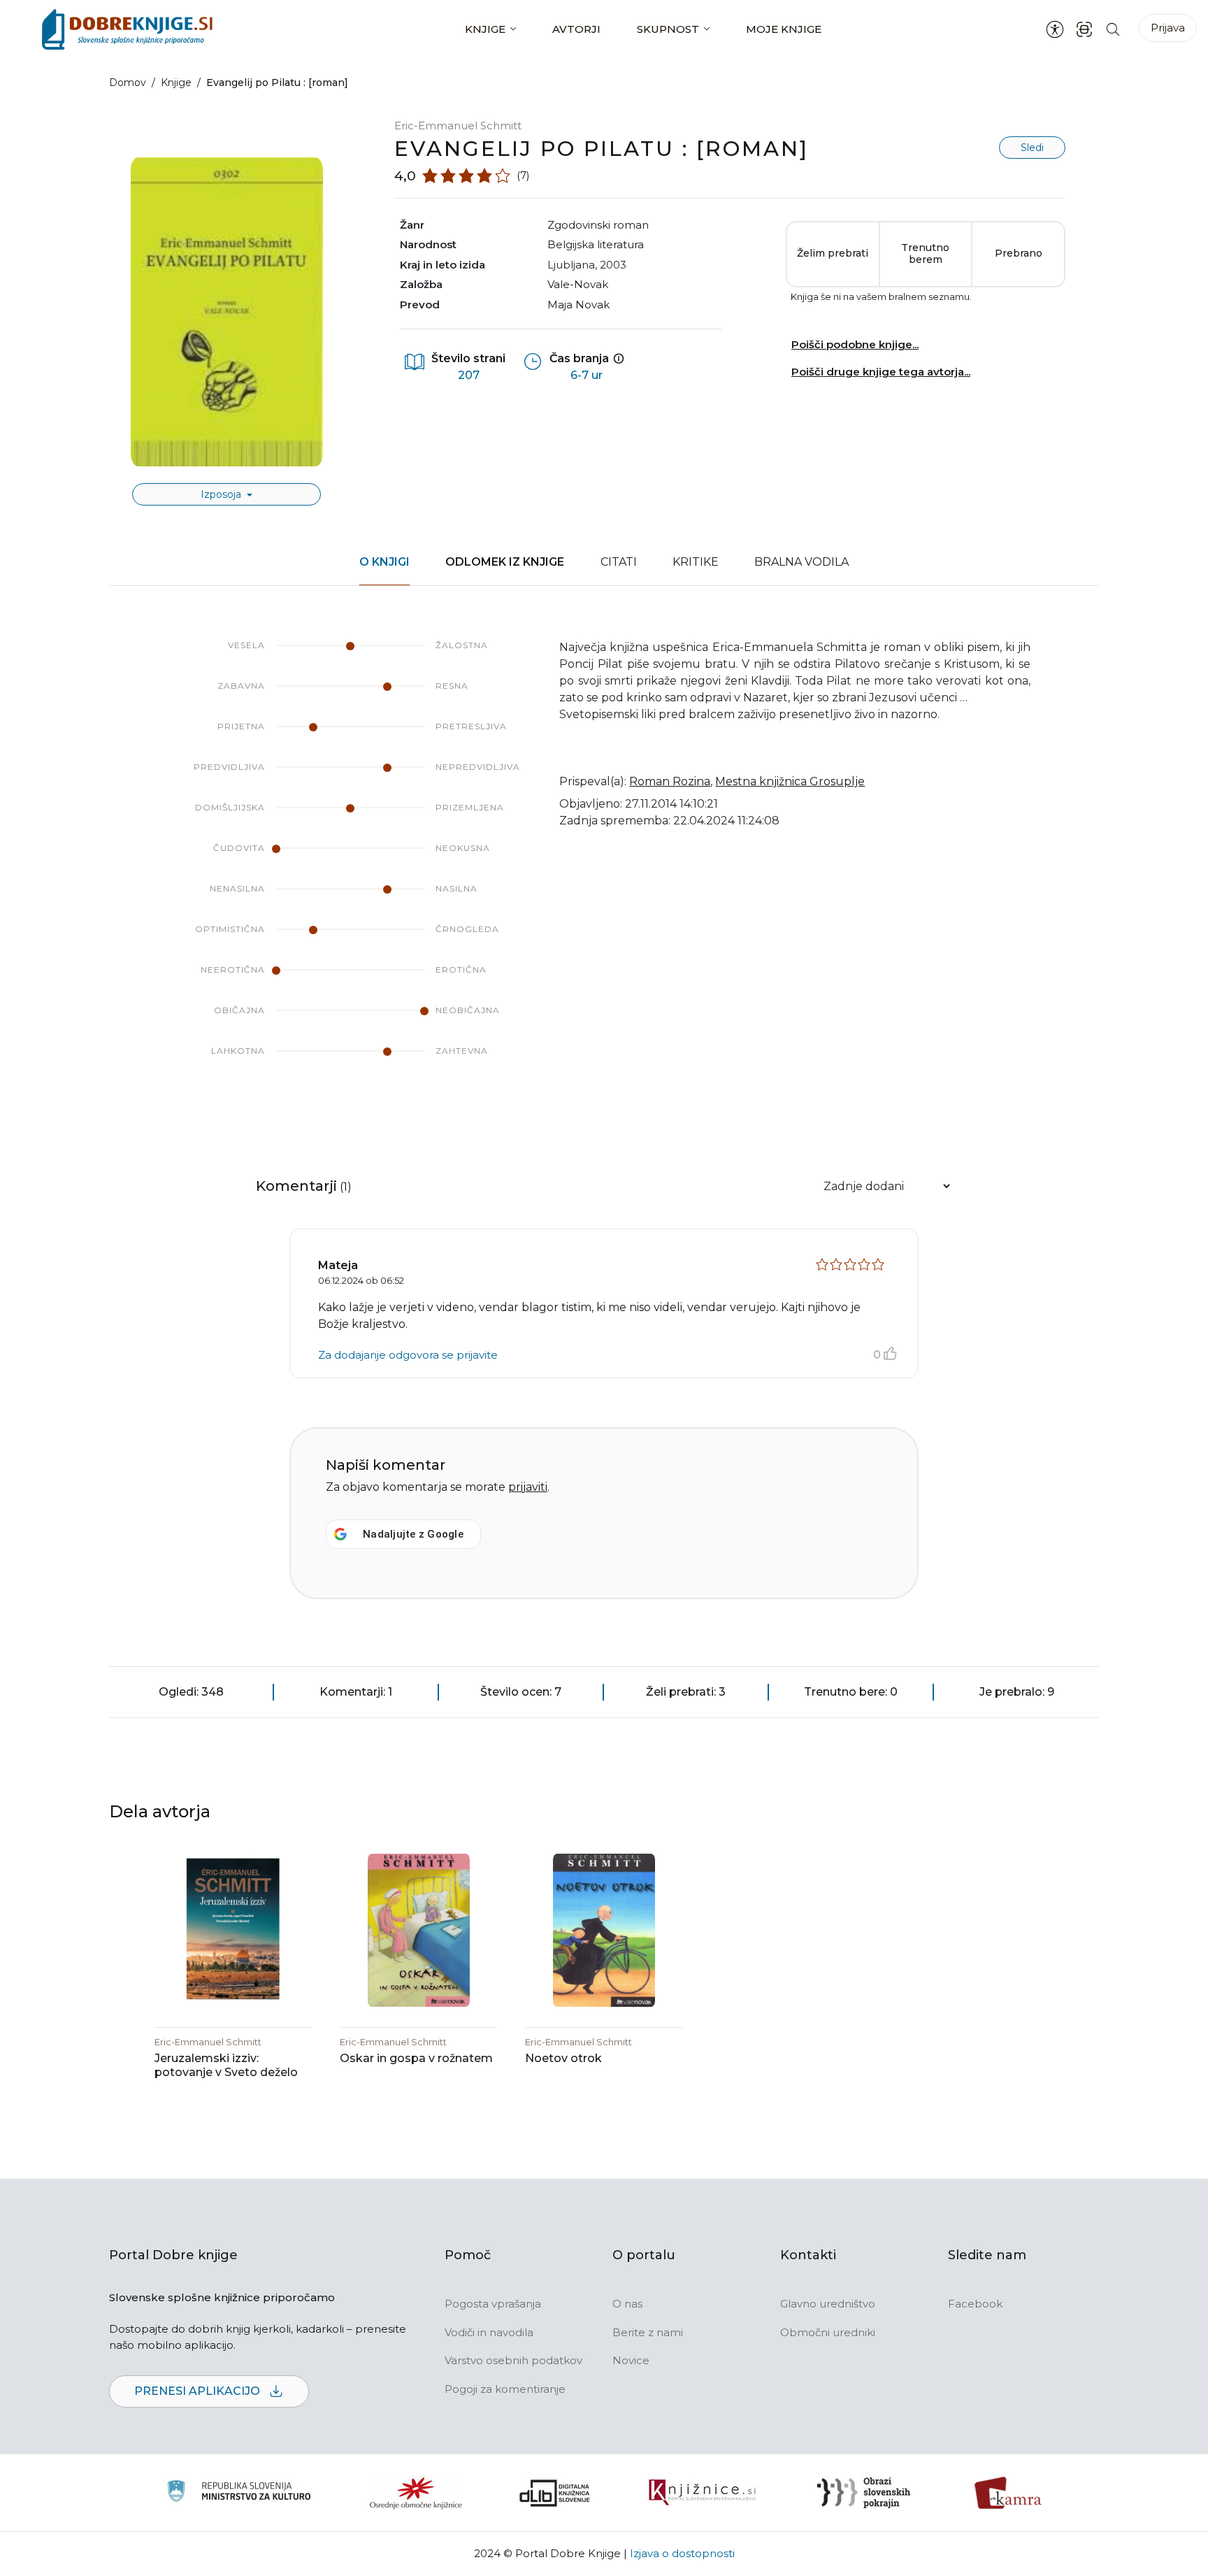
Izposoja (222, 494)
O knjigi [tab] (384, 562)
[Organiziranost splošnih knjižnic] (416, 2493)
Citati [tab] (619, 562)
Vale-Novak (578, 284)
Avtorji (576, 29)
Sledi (1032, 148)
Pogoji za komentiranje (505, 2389)
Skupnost (668, 29)
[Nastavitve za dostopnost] (1055, 29)
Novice (631, 2360)
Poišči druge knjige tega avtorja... (881, 372)
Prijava (1168, 28)
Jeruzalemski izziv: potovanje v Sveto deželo (226, 2065)
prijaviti (528, 1487)
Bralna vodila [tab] (801, 562)
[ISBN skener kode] (1084, 29)
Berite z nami (648, 2332)
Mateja (338, 1265)
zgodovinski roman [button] (598, 225)
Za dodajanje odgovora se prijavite (408, 1355)
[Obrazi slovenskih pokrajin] (864, 2493)
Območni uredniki (828, 2332)
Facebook (975, 2304)
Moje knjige (784, 29)
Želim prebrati (833, 253)
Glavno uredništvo (828, 2304)
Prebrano (1019, 253)
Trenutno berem (925, 254)
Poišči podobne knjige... (855, 344)
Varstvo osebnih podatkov (513, 2360)
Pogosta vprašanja (493, 2304)
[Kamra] (1008, 2493)
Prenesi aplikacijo (199, 2391)
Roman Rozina (670, 781)
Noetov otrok (563, 2058)
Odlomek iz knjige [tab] (505, 562)
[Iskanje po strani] (1113, 29)
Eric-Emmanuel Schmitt (458, 126)
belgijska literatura (596, 244)
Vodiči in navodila (489, 2332)
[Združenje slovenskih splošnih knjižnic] (702, 2493)
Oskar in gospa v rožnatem (416, 2058)
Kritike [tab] (696, 562)
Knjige (485, 29)
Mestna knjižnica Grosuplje (790, 781)
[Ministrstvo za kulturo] (239, 2493)
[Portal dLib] (555, 2493)
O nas (627, 2304)
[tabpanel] (604, 862)
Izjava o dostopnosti (682, 2553)
